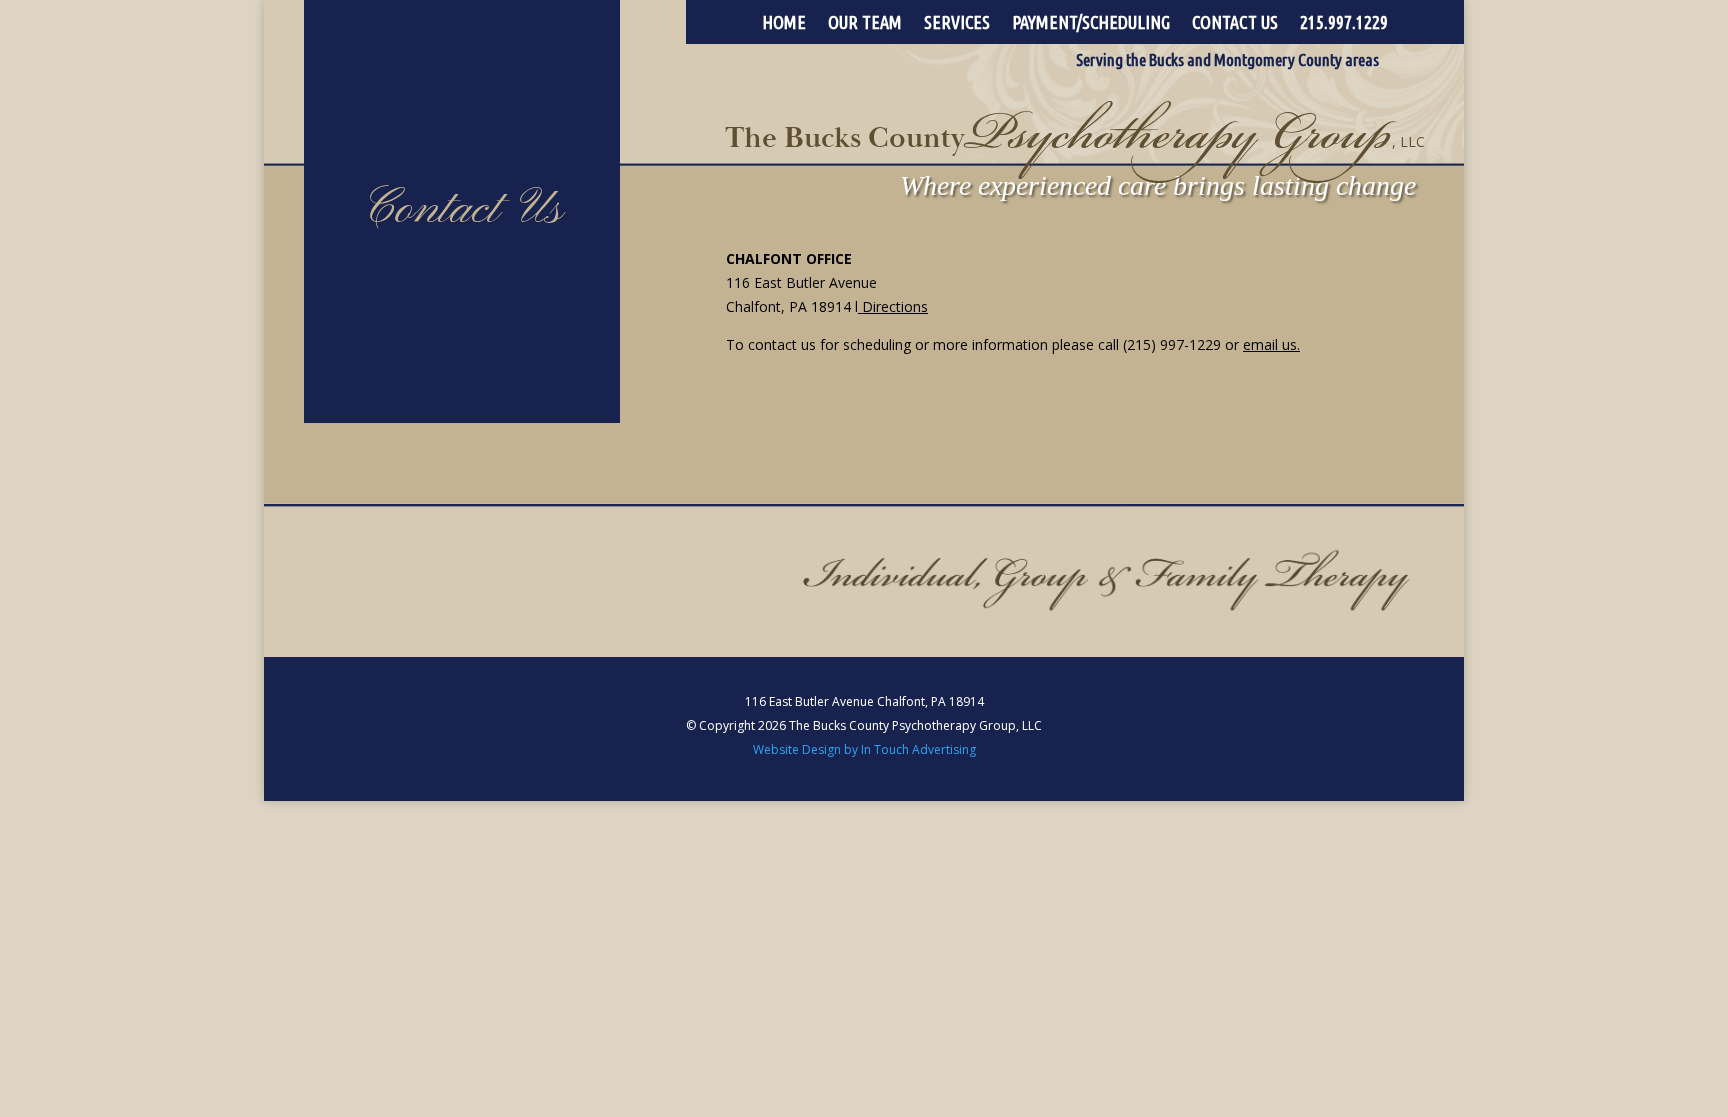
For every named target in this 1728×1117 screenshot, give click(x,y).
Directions (895, 306)
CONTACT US (1235, 23)
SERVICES (957, 23)
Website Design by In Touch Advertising (864, 749)
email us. (1271, 344)
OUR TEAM (865, 23)
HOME (784, 23)
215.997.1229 (1344, 23)
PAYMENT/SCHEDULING (1091, 23)
